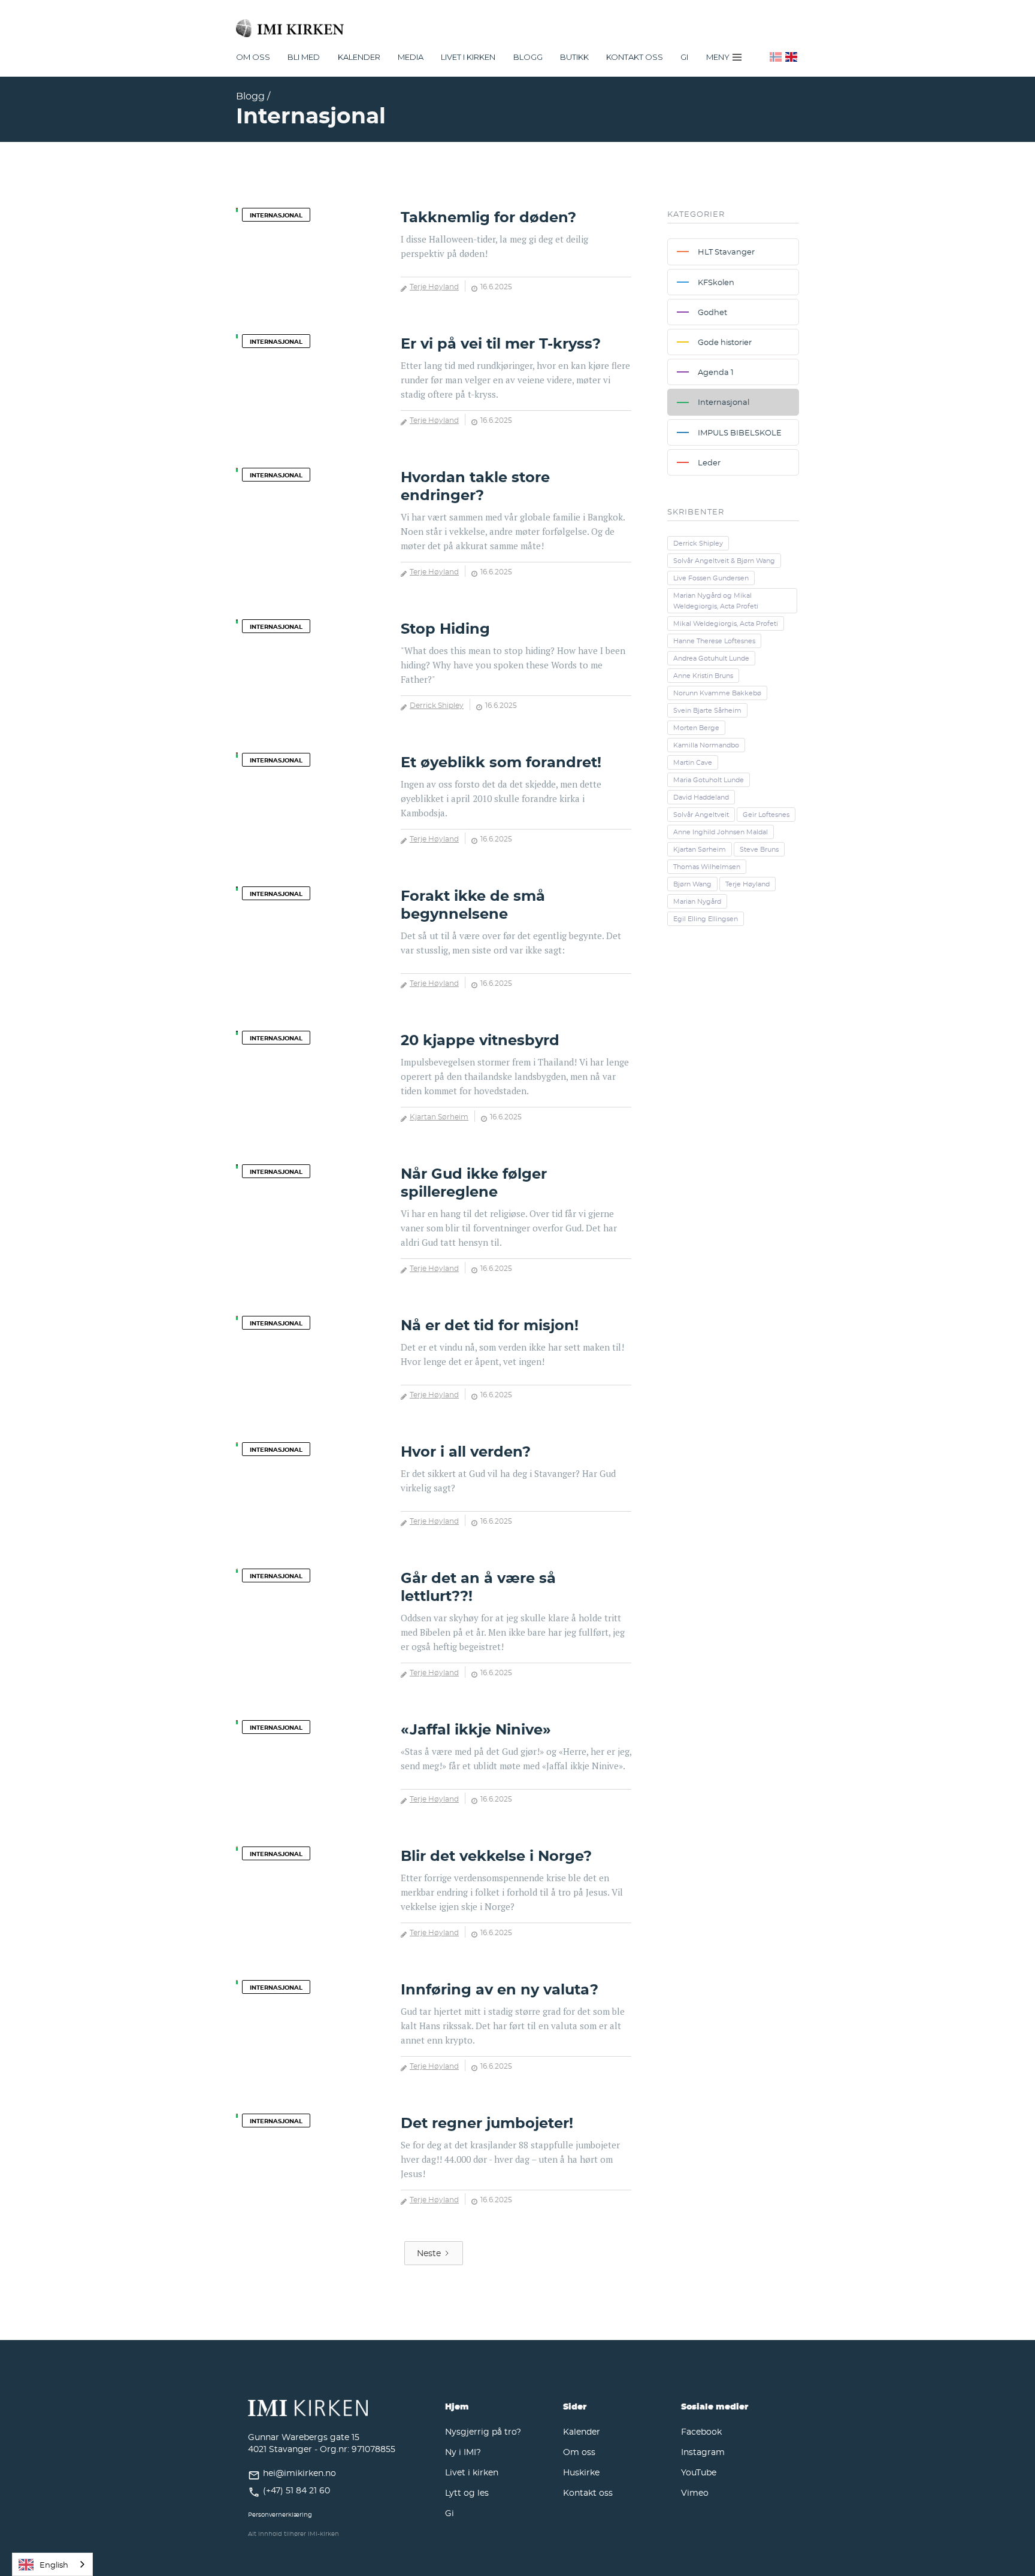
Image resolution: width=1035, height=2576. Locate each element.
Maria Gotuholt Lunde (709, 780)
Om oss (579, 2452)
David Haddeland (701, 797)
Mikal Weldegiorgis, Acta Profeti (726, 623)
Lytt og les (467, 2492)
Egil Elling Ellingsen (706, 919)
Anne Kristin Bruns (703, 676)
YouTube (699, 2472)
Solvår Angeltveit (701, 815)
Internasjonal (276, 215)
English (54, 2565)
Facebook (701, 2431)
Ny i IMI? (463, 2452)
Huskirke (581, 2472)
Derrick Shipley (437, 705)
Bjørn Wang (692, 884)
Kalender (582, 2431)
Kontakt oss (635, 57)
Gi (684, 57)
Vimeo (695, 2492)
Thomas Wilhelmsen (707, 867)
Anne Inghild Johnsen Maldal (721, 832)
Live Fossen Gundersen (711, 578)
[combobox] (52, 2564)
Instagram (703, 2452)
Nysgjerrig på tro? (483, 2431)
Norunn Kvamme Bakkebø (717, 693)
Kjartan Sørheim (439, 1116)
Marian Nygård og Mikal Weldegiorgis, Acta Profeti (716, 601)
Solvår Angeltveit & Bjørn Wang (724, 561)
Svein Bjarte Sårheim (707, 710)
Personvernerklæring (280, 2515)
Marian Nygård (697, 901)
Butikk (574, 57)
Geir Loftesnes (766, 815)
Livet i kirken (472, 2472)
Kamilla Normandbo (706, 745)
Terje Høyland (434, 286)
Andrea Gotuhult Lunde (711, 658)
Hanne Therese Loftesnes (714, 641)
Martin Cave (693, 762)
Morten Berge (696, 728)
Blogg (528, 57)
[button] (253, 57)
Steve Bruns (759, 849)
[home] (517, 23)
